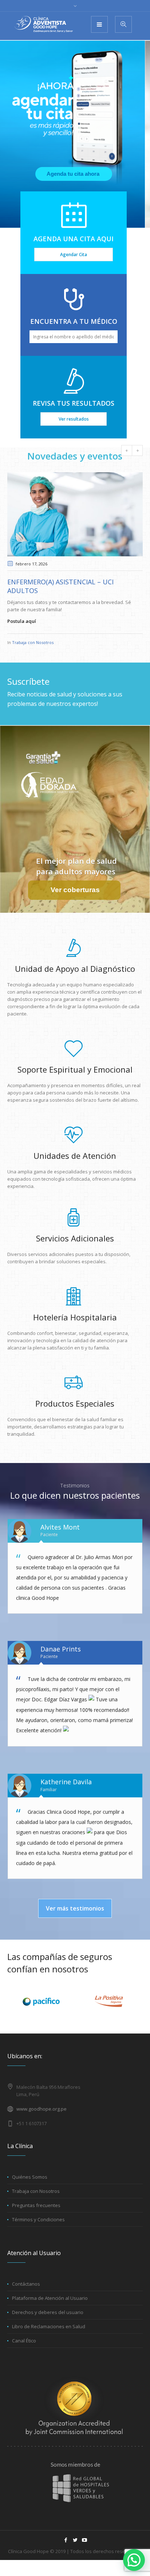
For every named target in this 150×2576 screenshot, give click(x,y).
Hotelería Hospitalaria (75, 1317)
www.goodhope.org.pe (42, 2109)
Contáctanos (26, 2284)
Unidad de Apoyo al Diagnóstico (75, 969)
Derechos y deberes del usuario (48, 2312)
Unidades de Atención (75, 1156)
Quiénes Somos (30, 2177)
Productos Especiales (75, 1403)
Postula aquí (22, 621)
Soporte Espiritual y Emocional (75, 1069)
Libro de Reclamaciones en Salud (49, 2326)
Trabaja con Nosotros (33, 642)
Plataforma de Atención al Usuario (50, 2298)
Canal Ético (24, 2341)
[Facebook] (66, 2540)
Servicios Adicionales (75, 1238)
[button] (134, 2560)
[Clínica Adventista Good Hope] (44, 24)
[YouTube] (84, 2540)
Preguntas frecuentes (36, 2205)
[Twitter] (75, 2540)
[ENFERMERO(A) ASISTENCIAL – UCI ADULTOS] (75, 514)
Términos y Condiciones (38, 2219)
